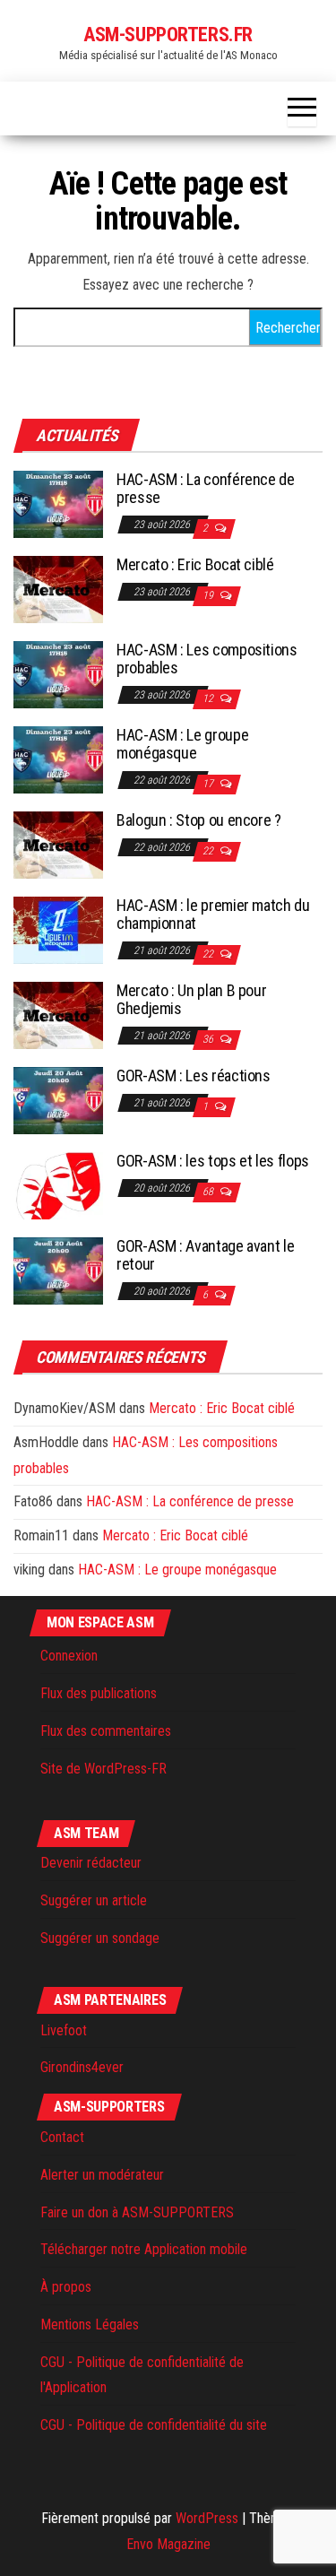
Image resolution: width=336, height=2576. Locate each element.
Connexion (69, 1656)
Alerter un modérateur (102, 2175)
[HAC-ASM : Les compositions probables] (58, 674)
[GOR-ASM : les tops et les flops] (58, 1185)
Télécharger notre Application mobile (144, 2249)
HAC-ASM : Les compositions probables (207, 659)
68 (209, 1192)
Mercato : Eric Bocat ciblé (195, 564)
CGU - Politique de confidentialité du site (154, 2425)
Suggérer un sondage (100, 1938)
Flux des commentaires (106, 1731)
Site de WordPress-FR (103, 1769)
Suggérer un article (94, 1900)
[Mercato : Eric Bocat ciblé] (58, 589)
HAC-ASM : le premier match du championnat (213, 914)
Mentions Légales (90, 2324)
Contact (62, 2137)
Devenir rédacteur (91, 1863)
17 (209, 784)
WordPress (207, 2518)
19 (209, 595)
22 (209, 851)
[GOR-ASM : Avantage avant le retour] (58, 1270)
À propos (66, 2287)
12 (209, 698)
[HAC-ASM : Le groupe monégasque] (58, 759)
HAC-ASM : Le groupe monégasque (182, 744)
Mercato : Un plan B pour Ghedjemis (191, 999)
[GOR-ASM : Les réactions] (58, 1100)
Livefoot (64, 2030)
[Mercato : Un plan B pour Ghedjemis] (58, 1015)
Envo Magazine (168, 2544)
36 (209, 1039)
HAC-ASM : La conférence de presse (206, 488)
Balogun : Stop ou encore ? (199, 820)
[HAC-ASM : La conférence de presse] (58, 503)
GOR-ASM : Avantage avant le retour (205, 1255)
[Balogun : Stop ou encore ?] (58, 844)
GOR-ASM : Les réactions (194, 1076)
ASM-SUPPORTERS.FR (168, 35)
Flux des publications (99, 1693)
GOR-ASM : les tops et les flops (213, 1161)
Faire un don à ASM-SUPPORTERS (137, 2212)
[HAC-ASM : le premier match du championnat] (58, 929)
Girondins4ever (82, 2067)
